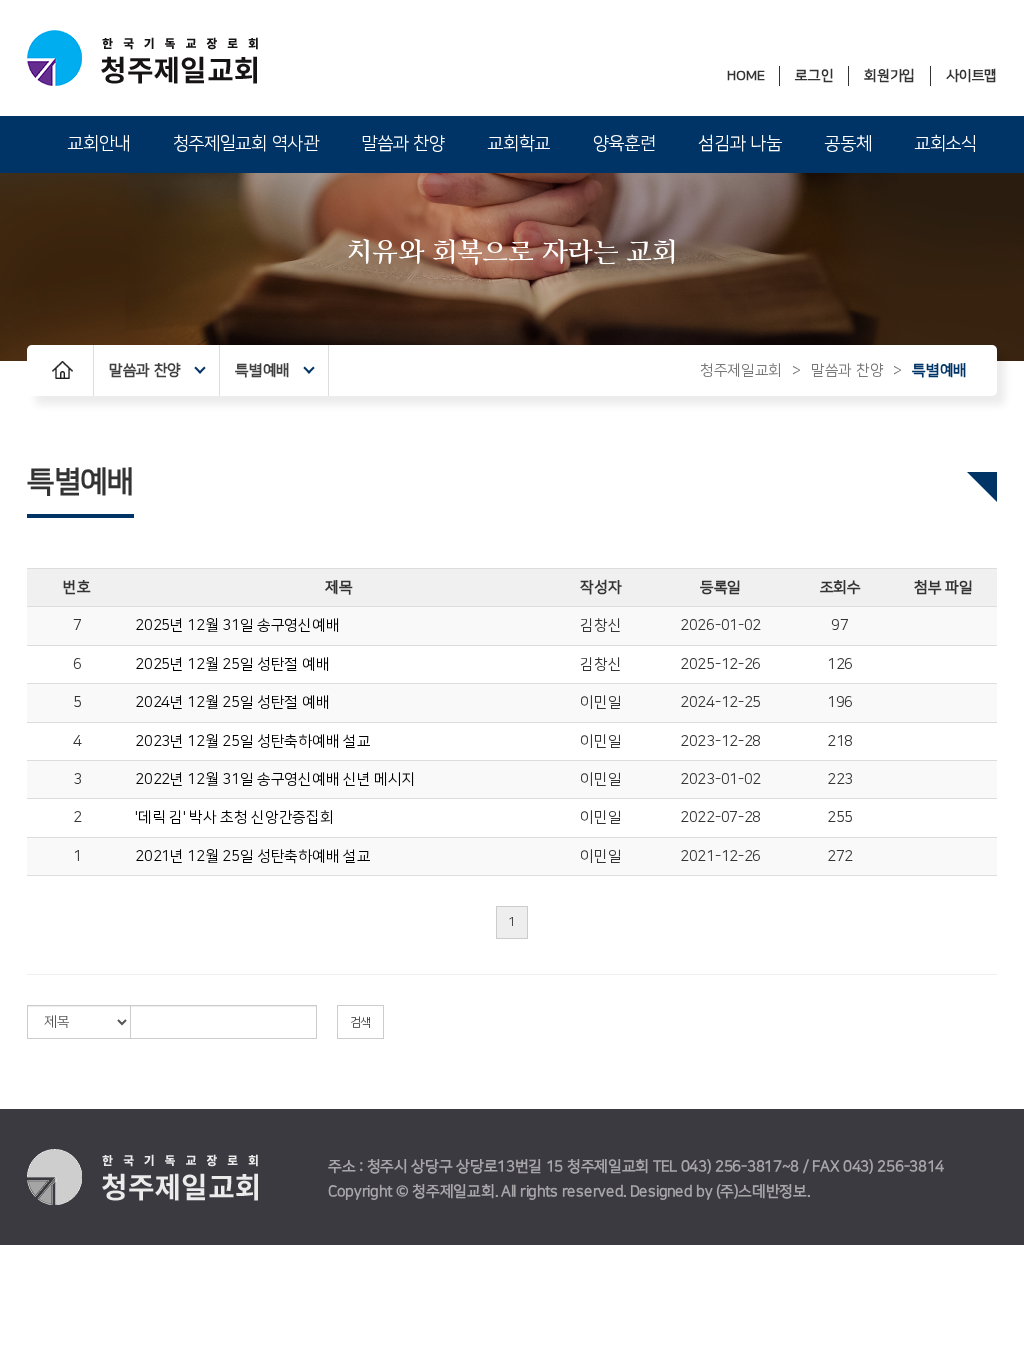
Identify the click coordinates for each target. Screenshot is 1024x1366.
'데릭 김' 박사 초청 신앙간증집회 (234, 817)
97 (839, 625)
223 (840, 779)
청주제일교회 (741, 370)
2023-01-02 (720, 779)
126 (840, 664)
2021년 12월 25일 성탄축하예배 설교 (252, 856)
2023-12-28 (720, 741)
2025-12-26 (720, 664)
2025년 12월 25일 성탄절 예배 (232, 664)
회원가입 (889, 76)
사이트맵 (971, 76)
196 (840, 702)
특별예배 (262, 370)
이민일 (600, 702)
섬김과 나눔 (739, 144)
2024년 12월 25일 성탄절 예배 (232, 702)
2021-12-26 (720, 856)
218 (840, 741)
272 (840, 856)
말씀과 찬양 (402, 144)
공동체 (847, 144)
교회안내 (98, 144)
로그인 (814, 76)
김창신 (600, 625)
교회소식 (945, 144)
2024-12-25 (720, 702)
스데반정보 (772, 1191)
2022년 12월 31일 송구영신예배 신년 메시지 (275, 779)
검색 (360, 1022)
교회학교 (518, 144)
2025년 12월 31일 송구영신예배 (237, 625)
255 (840, 817)
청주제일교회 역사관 (246, 144)
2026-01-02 (720, 625)
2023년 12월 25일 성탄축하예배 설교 (252, 741)
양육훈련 (624, 144)
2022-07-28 (720, 817)
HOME (745, 76)
